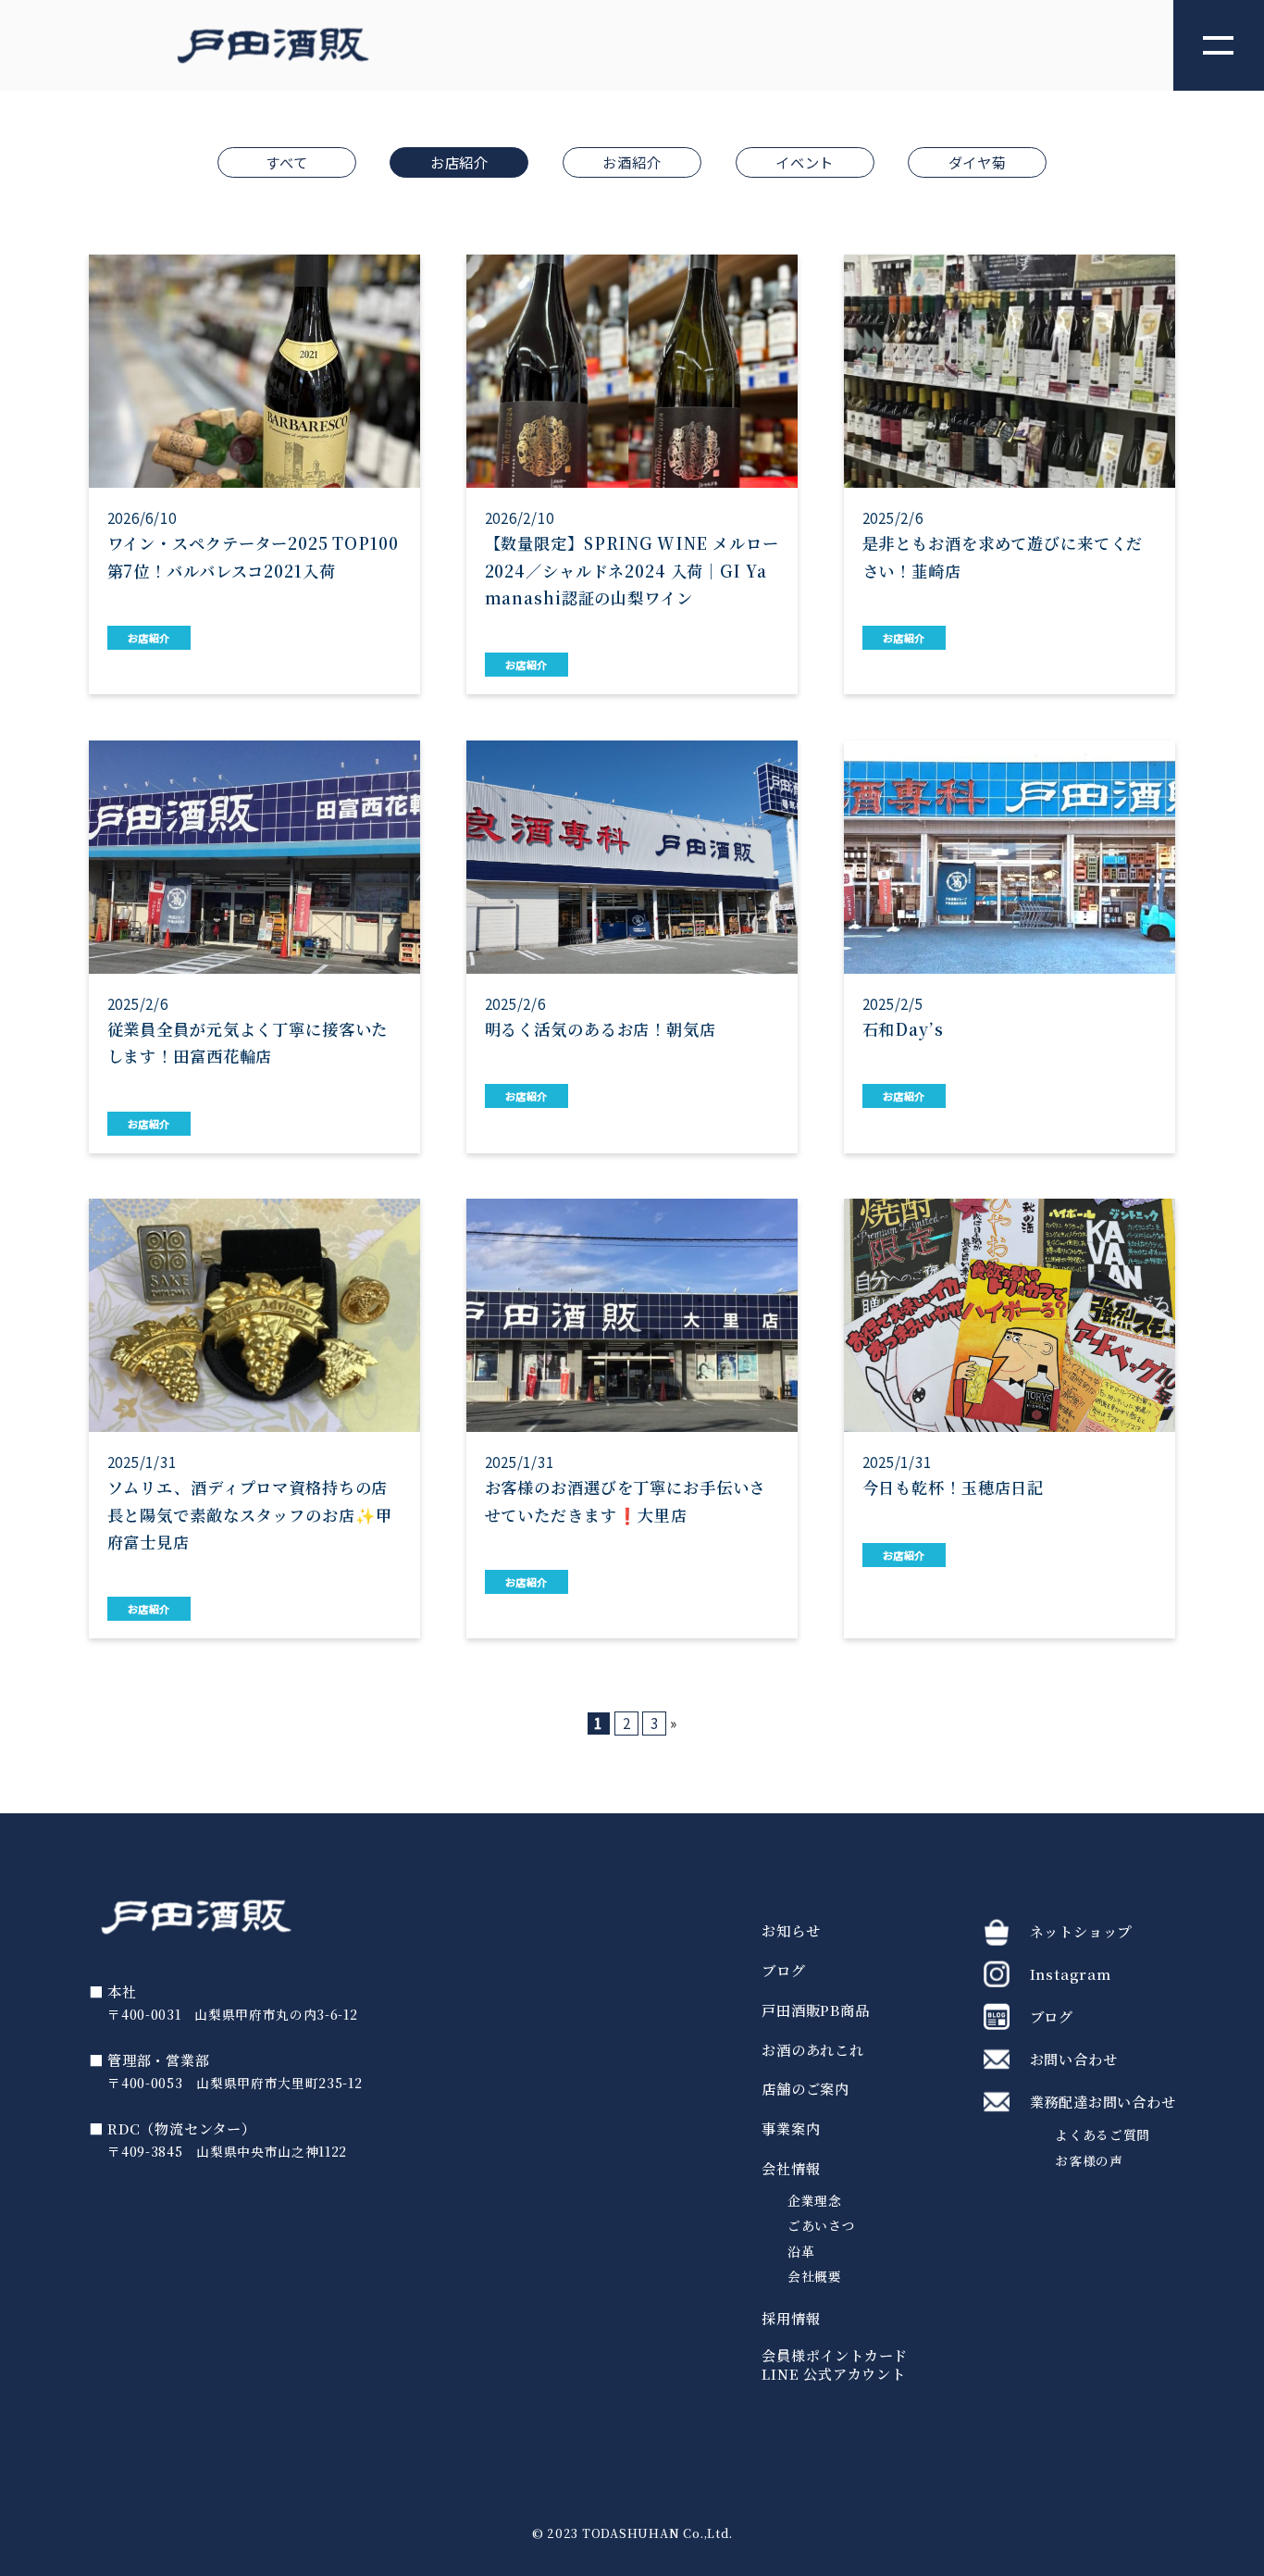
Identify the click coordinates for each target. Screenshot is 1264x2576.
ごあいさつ (821, 2226)
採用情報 (791, 2319)
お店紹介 (459, 162)
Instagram (1071, 1973)
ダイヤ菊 (978, 162)
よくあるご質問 (1103, 2134)
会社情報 (791, 2169)
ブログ (783, 1971)
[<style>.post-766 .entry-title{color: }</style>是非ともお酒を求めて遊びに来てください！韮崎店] (1010, 474)
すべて (286, 162)
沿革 (801, 2252)
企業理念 (815, 2201)
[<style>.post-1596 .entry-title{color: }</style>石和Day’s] (1010, 947)
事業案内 (791, 2129)
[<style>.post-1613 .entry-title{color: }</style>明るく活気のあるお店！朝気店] (632, 947)
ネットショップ (1081, 1931)
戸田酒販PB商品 (815, 2010)
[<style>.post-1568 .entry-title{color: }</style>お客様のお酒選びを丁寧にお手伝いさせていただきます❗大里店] (632, 1419)
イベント (805, 162)
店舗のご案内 (805, 2089)
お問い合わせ (1074, 2059)
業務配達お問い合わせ (1103, 2101)
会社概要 (815, 2277)
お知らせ (791, 1931)
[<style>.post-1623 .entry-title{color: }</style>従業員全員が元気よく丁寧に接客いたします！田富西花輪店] (255, 947)
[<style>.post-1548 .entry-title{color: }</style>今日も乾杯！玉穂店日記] (1010, 1419)
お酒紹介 (632, 162)
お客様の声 (1089, 2160)
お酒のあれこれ (812, 2050)
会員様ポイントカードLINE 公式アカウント (835, 2365)
